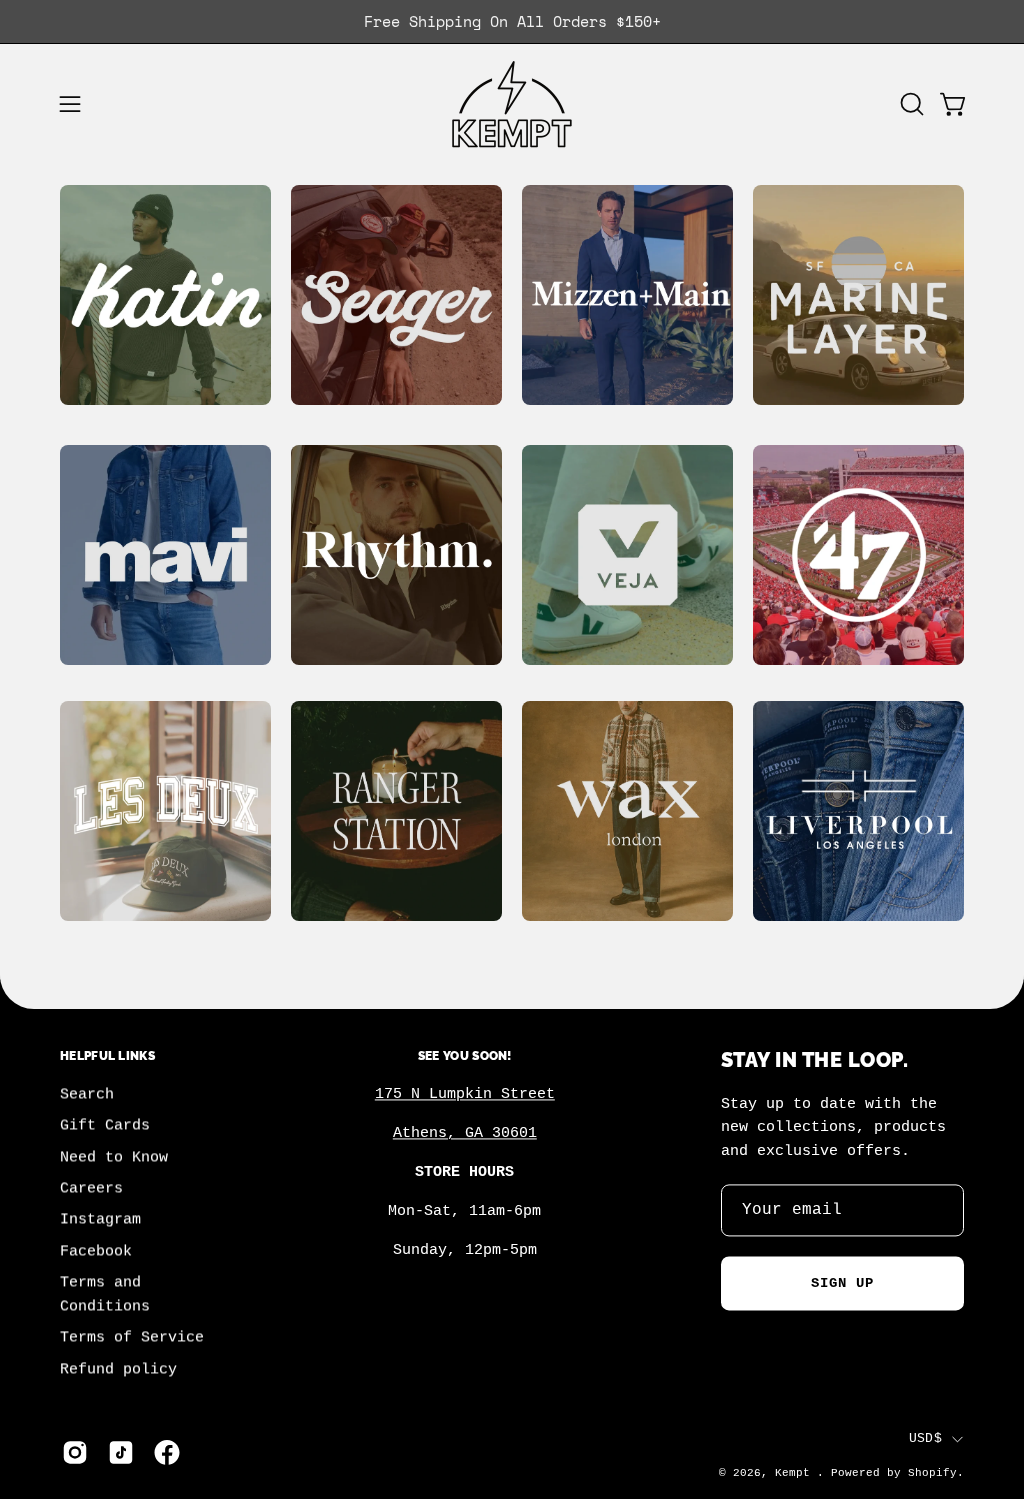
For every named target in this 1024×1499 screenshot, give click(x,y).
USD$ (925, 1438)
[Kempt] (512, 104)
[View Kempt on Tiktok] (121, 1453)
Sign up (843, 1283)
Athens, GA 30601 (465, 1134)
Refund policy (118, 1369)
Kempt (796, 1473)
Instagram (100, 1220)
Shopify (932, 1473)
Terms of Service (132, 1338)
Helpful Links (107, 1055)
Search (87, 1095)
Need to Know (114, 1157)
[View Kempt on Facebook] (167, 1453)
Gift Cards (105, 1126)
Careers (91, 1189)
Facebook (96, 1252)
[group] (512, 21)
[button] (910, 104)
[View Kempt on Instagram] (75, 1453)
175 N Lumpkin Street (465, 1095)
